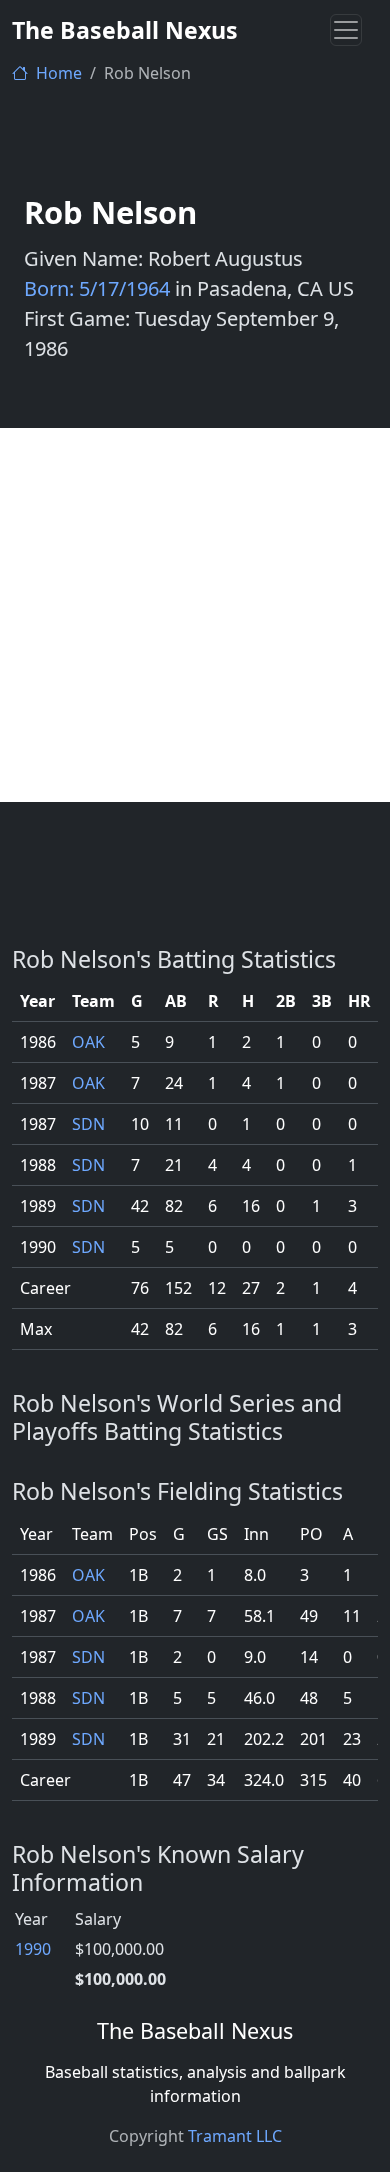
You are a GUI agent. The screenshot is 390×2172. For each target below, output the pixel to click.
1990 (33, 1949)
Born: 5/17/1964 (97, 288)
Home (57, 73)
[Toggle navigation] (346, 30)
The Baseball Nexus (125, 30)
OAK (88, 1042)
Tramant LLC (235, 2136)
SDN (88, 1124)
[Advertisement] (195, 615)
